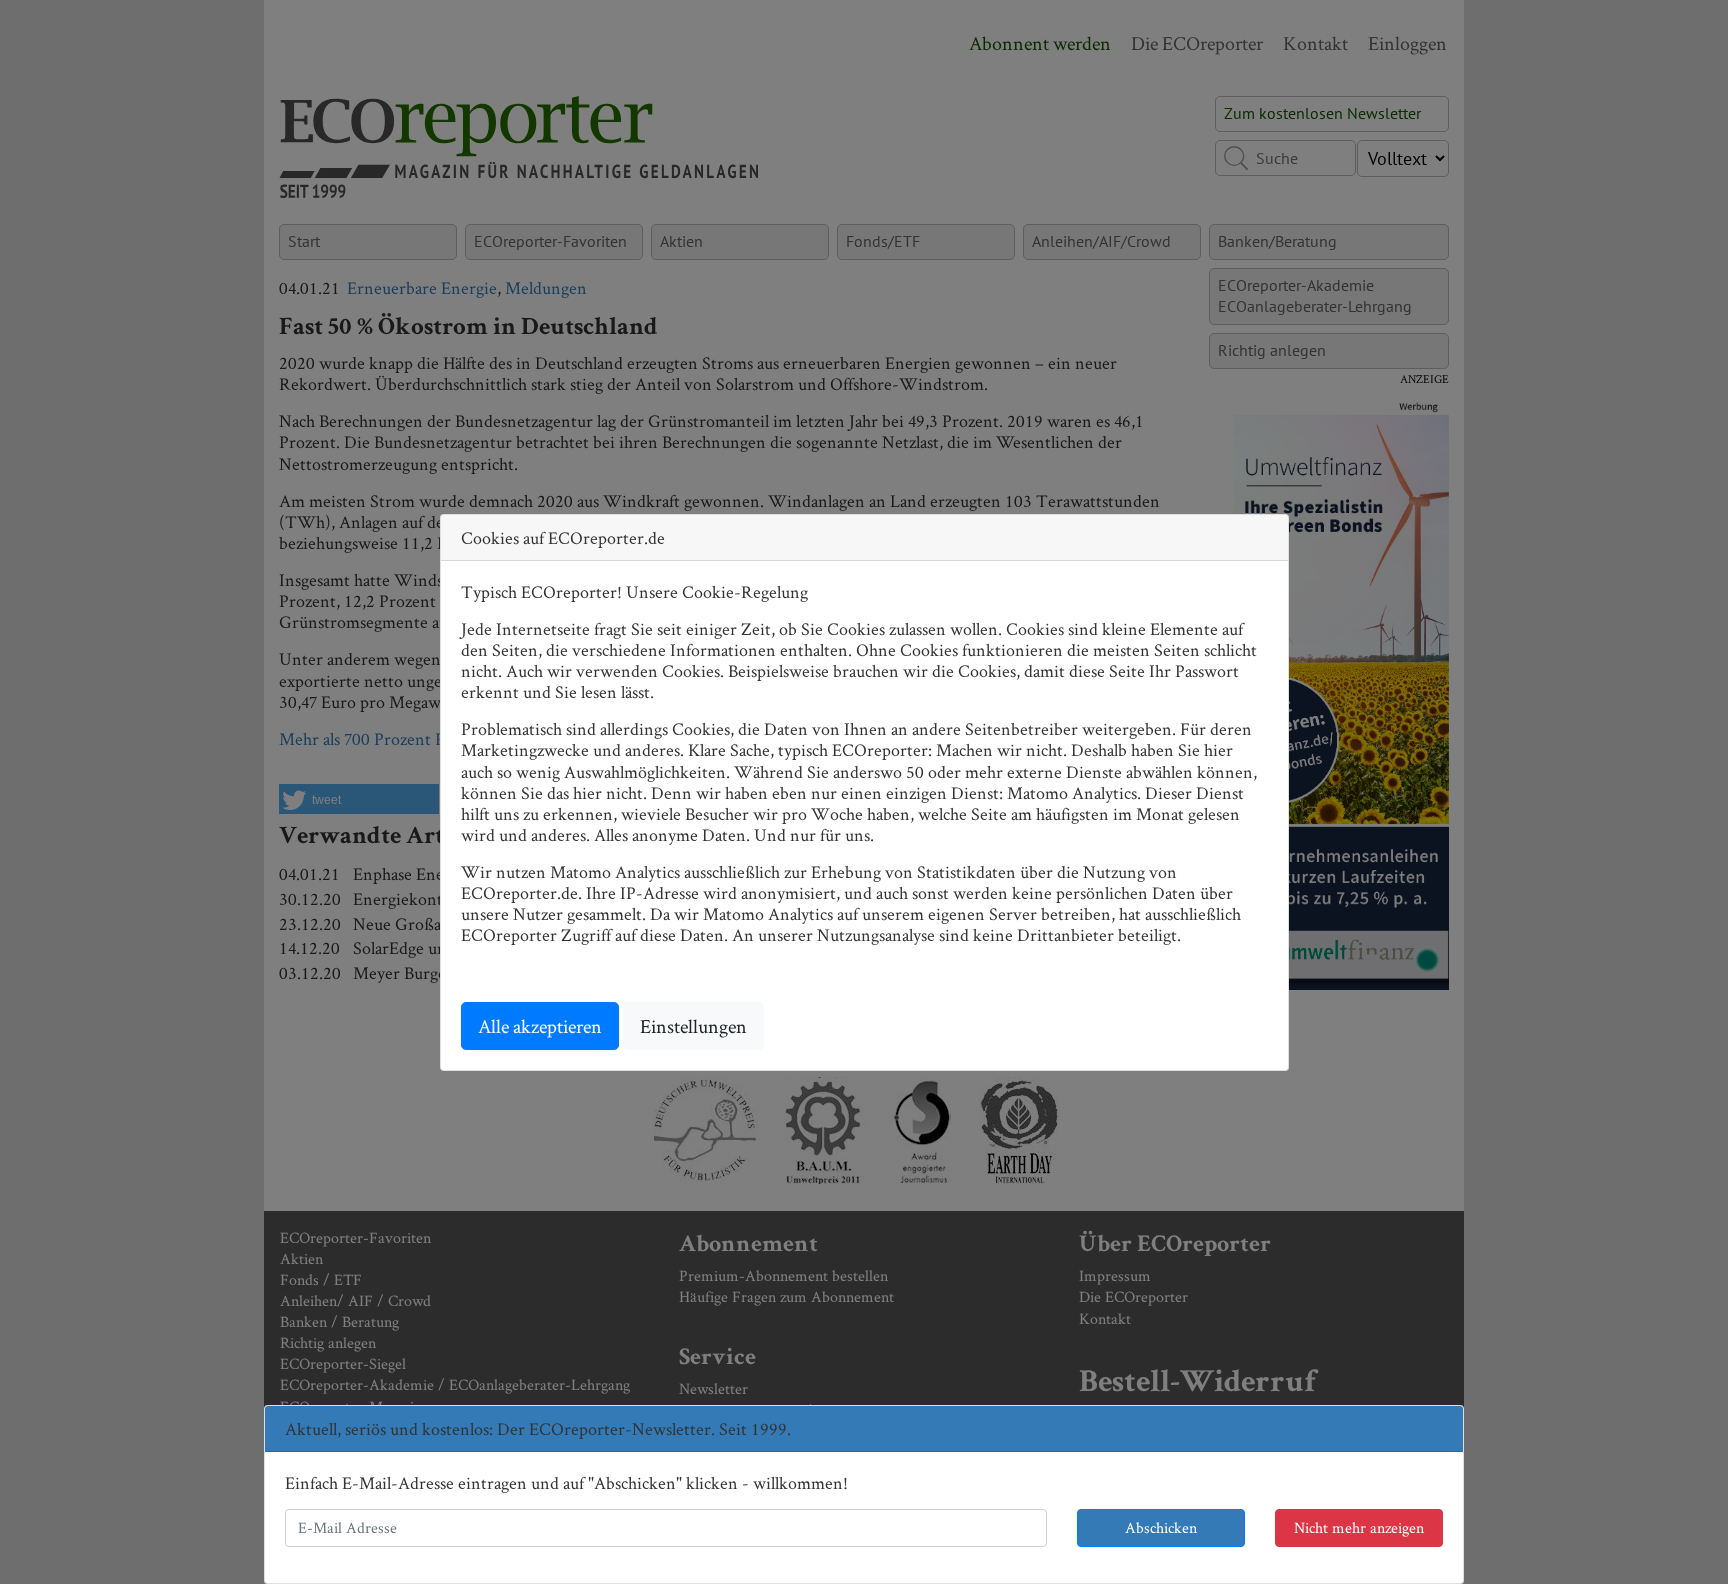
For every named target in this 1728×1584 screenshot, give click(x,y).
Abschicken (1161, 1527)
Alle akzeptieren (540, 1026)
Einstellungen (693, 1026)
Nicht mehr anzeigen (1359, 1527)
